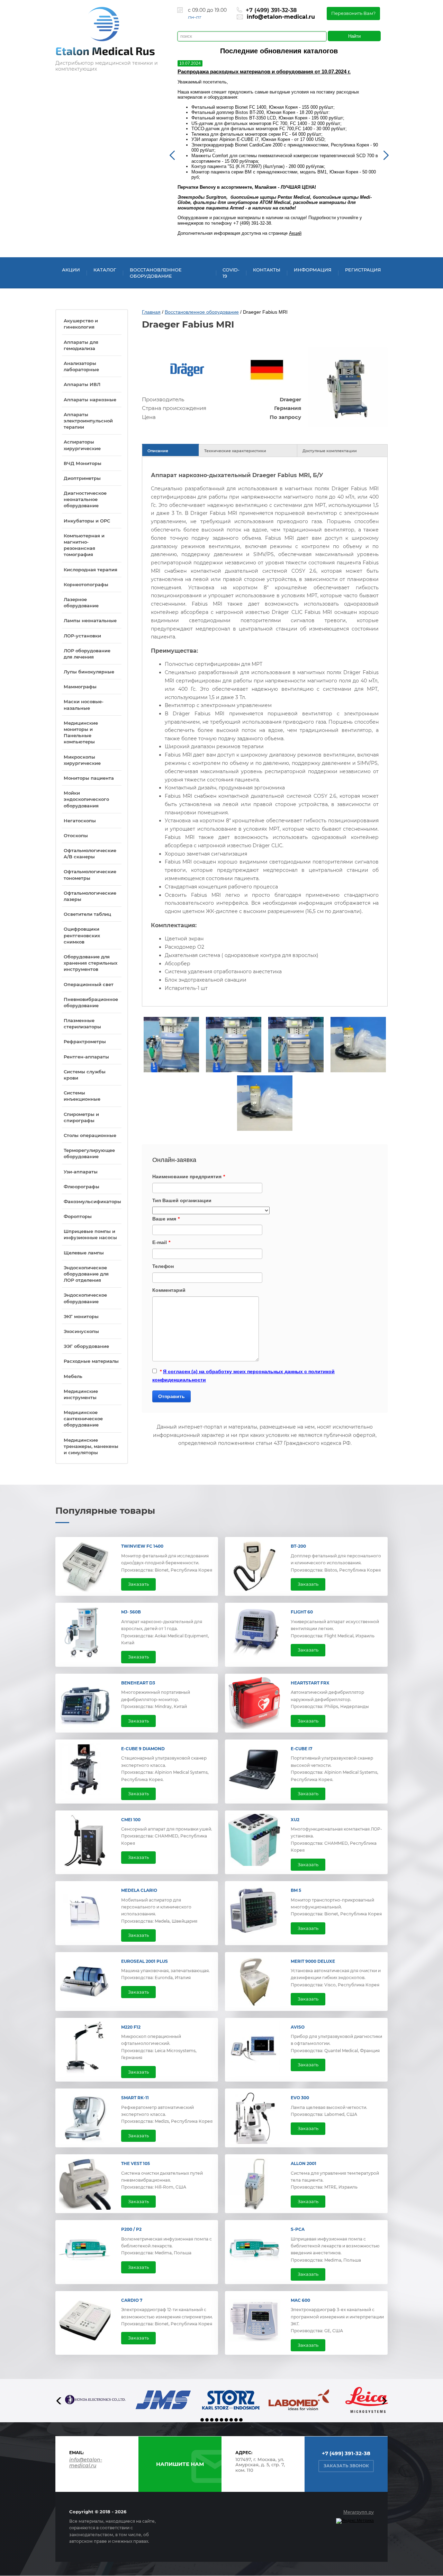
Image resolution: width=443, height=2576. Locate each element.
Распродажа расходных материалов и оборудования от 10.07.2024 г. (264, 71)
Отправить (171, 1396)
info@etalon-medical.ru (281, 17)
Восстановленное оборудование (202, 312)
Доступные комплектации (330, 451)
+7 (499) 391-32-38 (271, 10)
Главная (151, 312)
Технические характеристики (235, 451)
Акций (295, 233)
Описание (158, 451)
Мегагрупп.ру (359, 2512)
